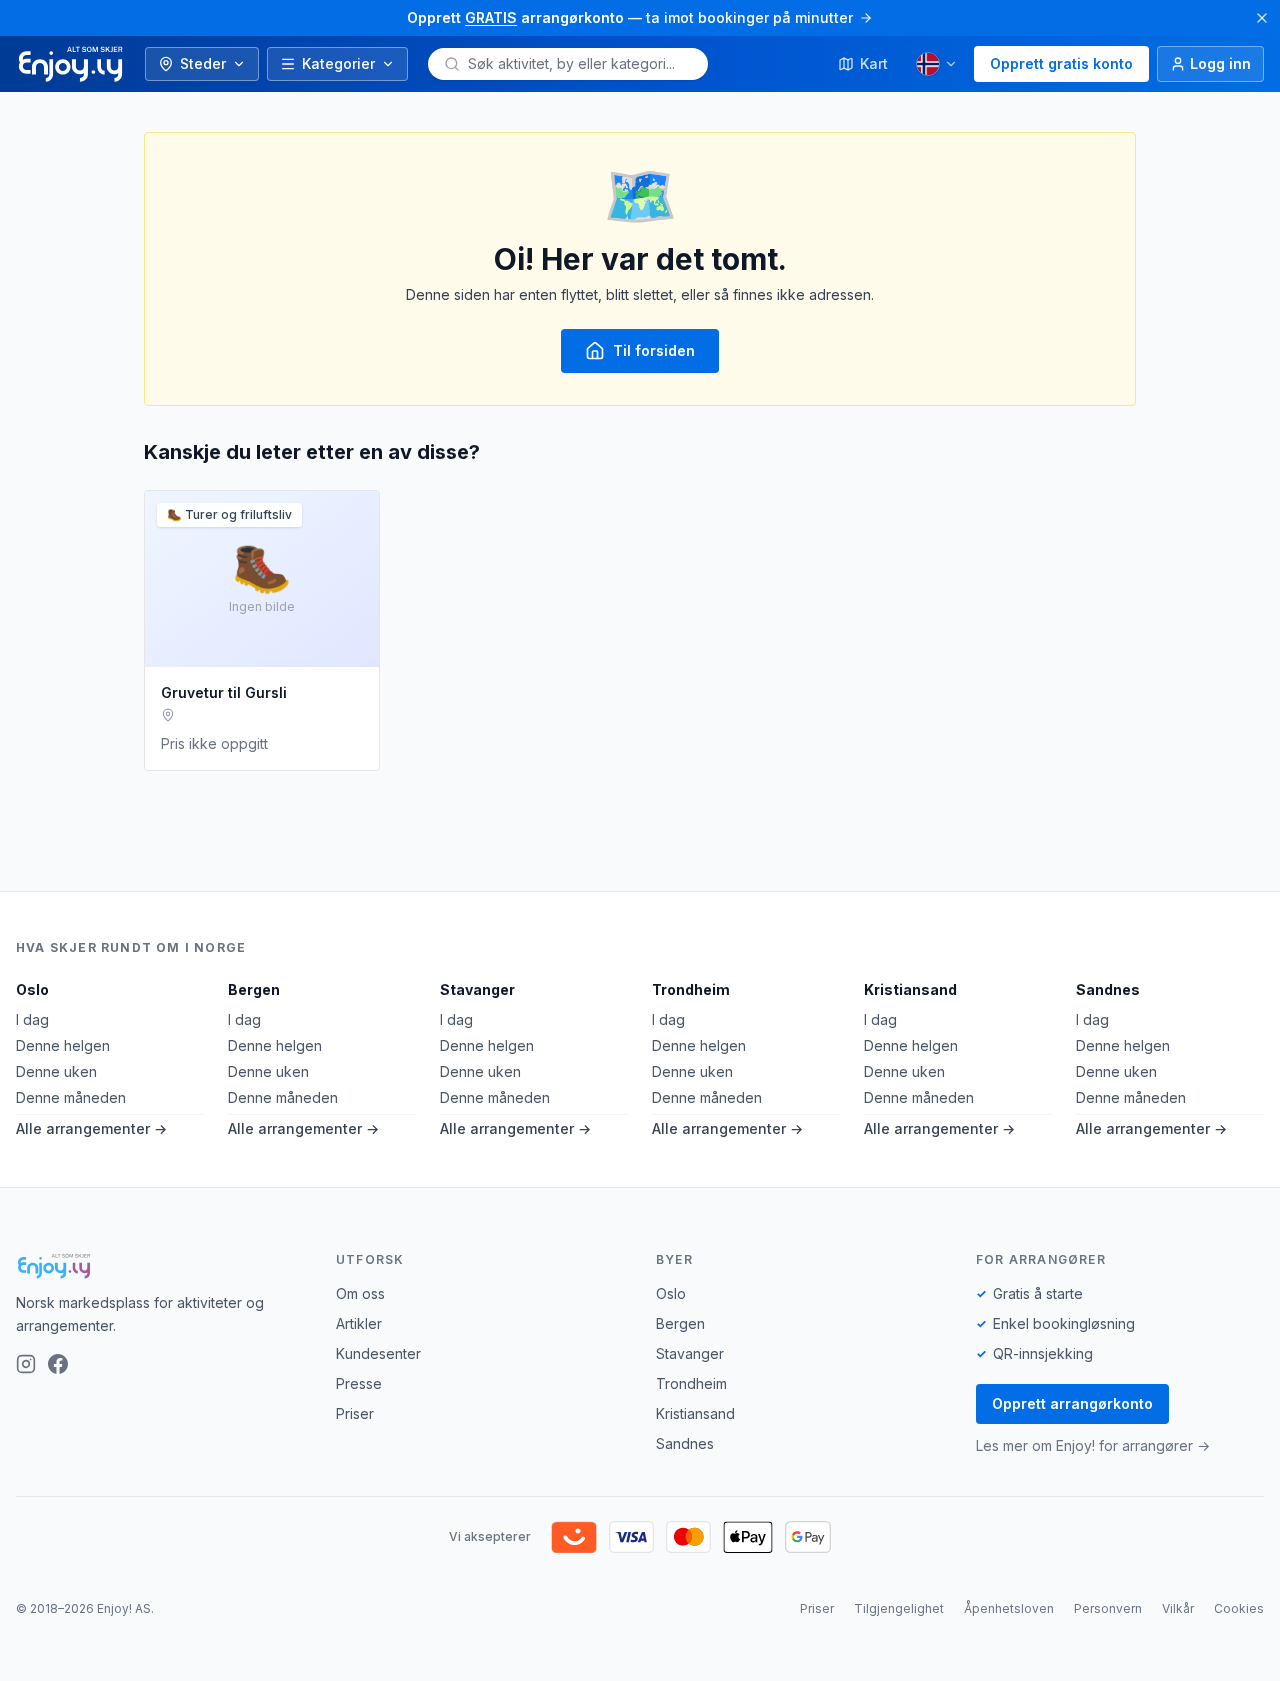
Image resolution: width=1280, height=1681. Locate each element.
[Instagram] (26, 1364)
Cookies (1239, 1608)
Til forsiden (654, 350)
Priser (355, 1413)
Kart (874, 63)
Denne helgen (63, 1045)
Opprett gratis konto (1061, 63)
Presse (359, 1383)
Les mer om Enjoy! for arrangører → (1093, 1445)
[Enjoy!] (160, 1266)
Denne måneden (71, 1097)
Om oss (360, 1293)
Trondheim (691, 989)
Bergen (254, 989)
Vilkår (1178, 1608)
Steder (203, 63)
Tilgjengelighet (899, 1608)
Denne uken (56, 1071)
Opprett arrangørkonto (1072, 1403)
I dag (32, 1019)
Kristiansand (910, 989)
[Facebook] (58, 1364)
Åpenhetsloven (1009, 1608)
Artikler (359, 1323)
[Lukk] (1262, 18)
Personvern (1108, 1608)
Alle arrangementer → (91, 1128)
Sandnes (1108, 989)
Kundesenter (378, 1353)
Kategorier (338, 63)
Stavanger (477, 989)
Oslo (32, 989)
